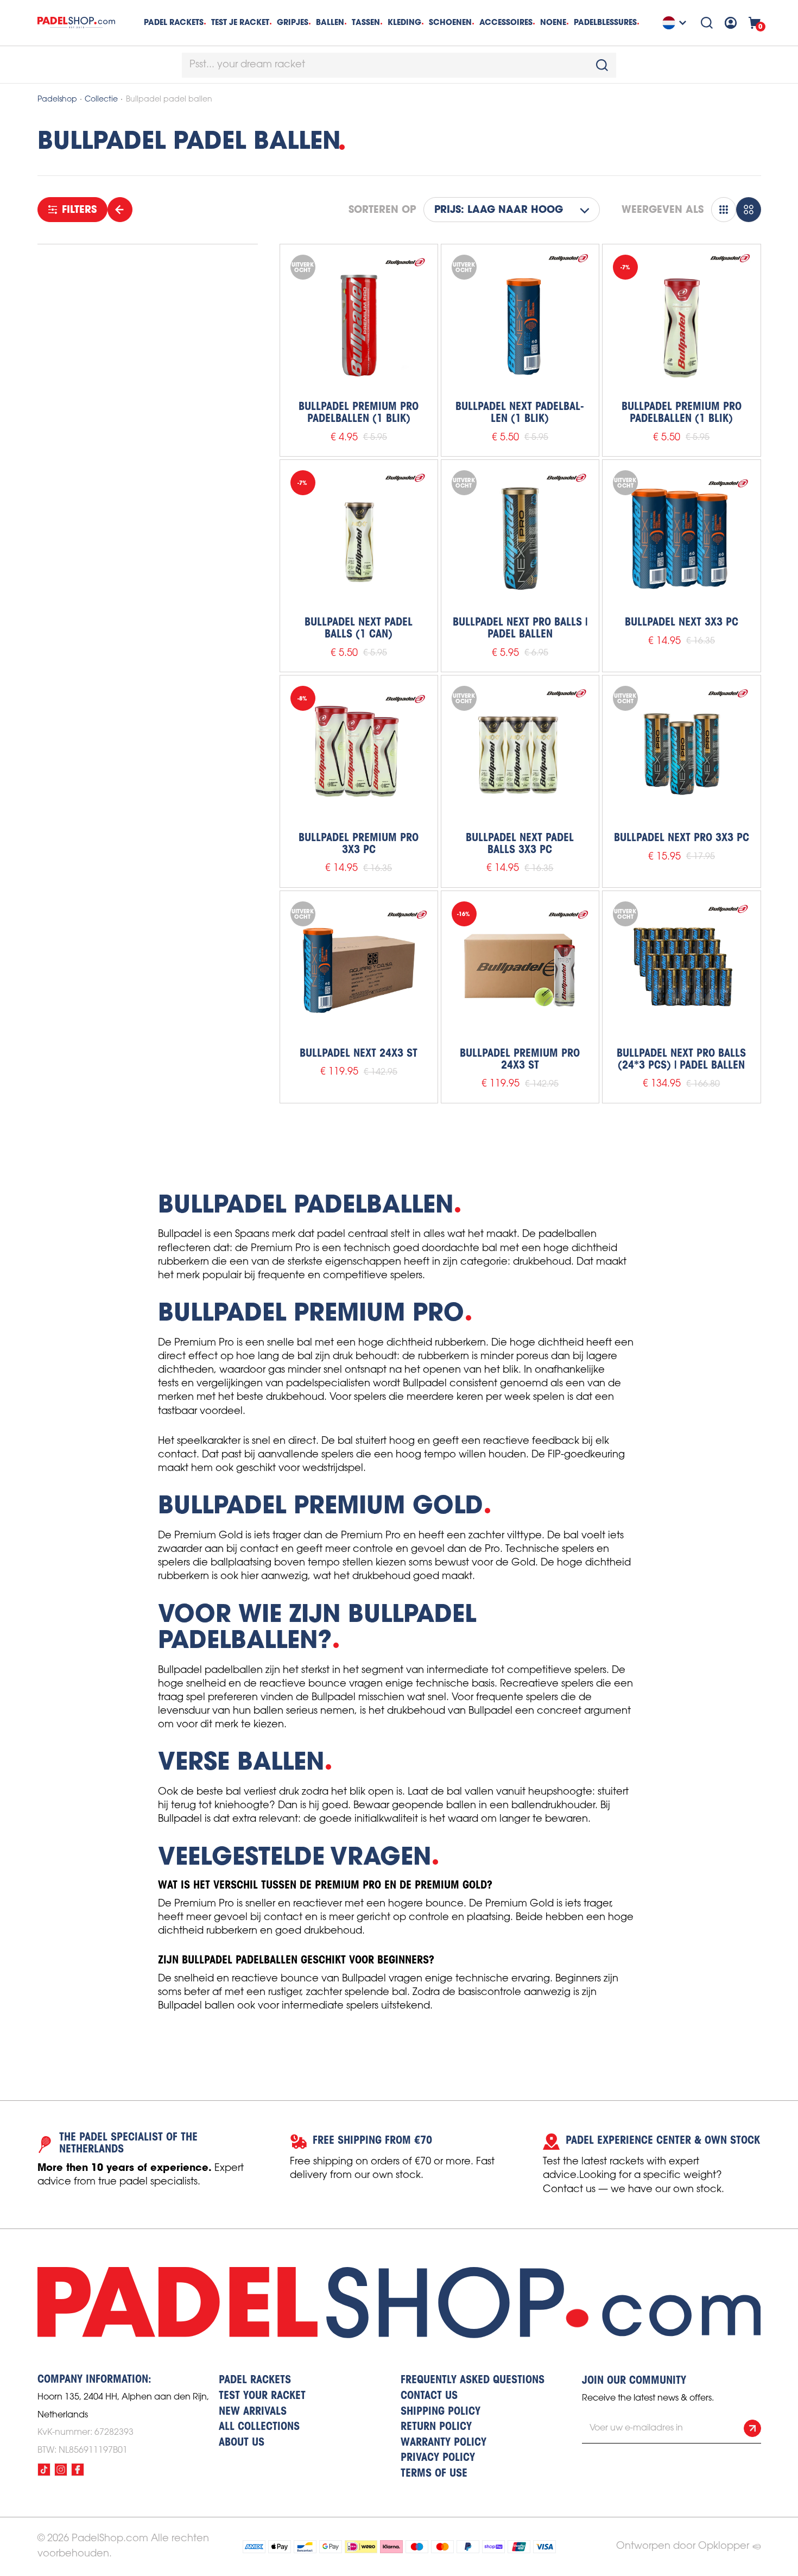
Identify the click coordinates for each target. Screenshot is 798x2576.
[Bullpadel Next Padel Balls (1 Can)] (359, 539)
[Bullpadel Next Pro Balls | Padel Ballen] (520, 539)
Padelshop (57, 100)
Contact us (429, 2396)
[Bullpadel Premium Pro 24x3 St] (520, 970)
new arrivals (253, 2412)
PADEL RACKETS (255, 2381)
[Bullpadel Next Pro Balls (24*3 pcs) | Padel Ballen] (681, 970)
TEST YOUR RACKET (262, 2396)
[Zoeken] (707, 23)
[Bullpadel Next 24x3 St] (359, 970)
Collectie (101, 100)
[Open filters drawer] (120, 210)
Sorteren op (382, 210)
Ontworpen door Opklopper (683, 2546)
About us (242, 2443)
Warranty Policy (444, 2443)
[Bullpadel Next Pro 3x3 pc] (681, 754)
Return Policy (436, 2427)
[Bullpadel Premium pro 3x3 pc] (359, 754)
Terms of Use (434, 2474)
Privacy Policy (438, 2458)
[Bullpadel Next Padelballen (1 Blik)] (520, 323)
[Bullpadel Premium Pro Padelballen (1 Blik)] (359, 323)
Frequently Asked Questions (473, 2381)
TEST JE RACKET (240, 22)
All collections (259, 2427)
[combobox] (399, 65)
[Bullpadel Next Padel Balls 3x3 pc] (520, 754)
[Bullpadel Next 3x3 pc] (681, 539)
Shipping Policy (441, 2412)
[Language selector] (676, 23)
